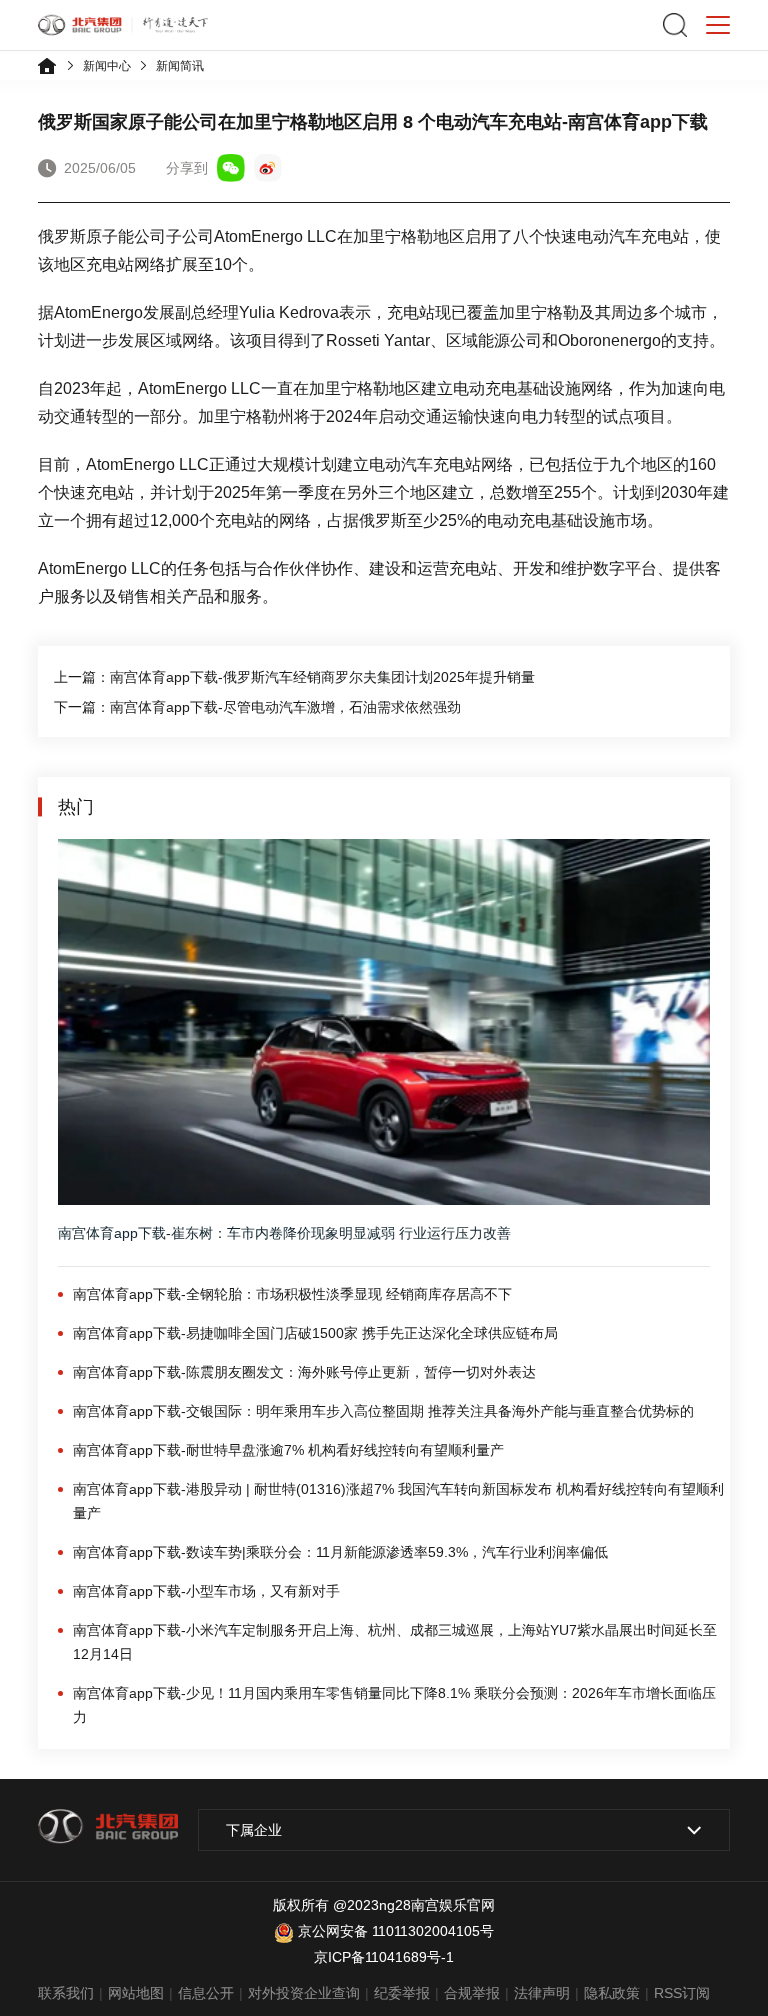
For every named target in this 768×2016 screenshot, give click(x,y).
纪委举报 (402, 1993)
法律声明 (542, 1993)
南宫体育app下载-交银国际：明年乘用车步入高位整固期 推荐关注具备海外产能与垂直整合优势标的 (383, 1411)
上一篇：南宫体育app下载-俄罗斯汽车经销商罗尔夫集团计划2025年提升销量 (294, 677)
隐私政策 (612, 1993)
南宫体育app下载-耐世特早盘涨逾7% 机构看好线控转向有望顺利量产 (288, 1450)
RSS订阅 (682, 1993)
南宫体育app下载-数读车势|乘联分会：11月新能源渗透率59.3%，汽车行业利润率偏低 (340, 1552)
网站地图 (136, 1993)
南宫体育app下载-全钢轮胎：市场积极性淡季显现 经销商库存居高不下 (292, 1294)
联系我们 (66, 1993)
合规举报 (472, 1993)
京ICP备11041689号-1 (384, 1957)
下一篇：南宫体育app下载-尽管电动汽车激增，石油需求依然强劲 (257, 707)
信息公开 (206, 1993)
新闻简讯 (180, 66)
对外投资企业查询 (304, 1993)
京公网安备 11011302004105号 (396, 1931)
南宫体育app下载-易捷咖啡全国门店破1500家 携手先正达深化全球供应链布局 (315, 1333)
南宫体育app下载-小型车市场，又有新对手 (206, 1591)
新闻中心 (107, 66)
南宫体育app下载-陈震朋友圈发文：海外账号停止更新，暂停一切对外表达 (304, 1372)
